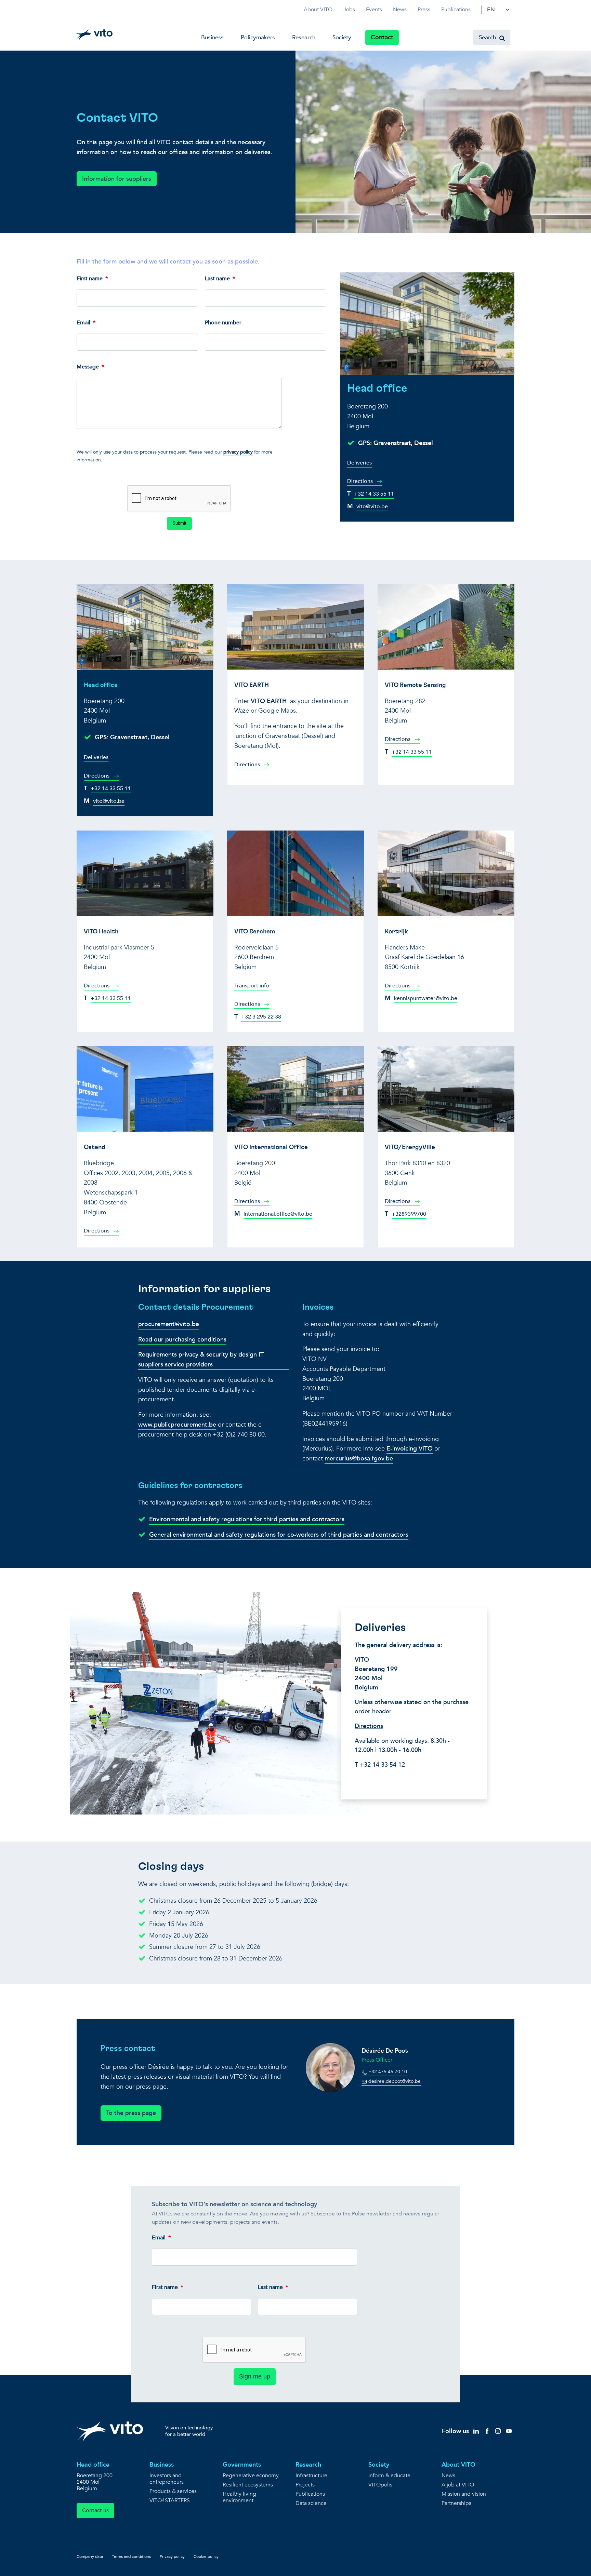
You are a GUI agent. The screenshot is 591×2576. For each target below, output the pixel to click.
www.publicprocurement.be (177, 1425)
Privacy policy (172, 2557)
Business (212, 37)
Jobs (349, 10)
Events (374, 10)
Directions (361, 481)
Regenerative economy (251, 2476)
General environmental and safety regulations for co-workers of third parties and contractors (279, 1535)
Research (304, 37)
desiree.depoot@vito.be (394, 2081)
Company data (90, 2557)
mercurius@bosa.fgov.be (359, 1459)
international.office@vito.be (278, 1214)
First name (90, 279)
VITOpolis (380, 2485)
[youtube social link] (509, 2431)
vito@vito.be (372, 507)
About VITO (318, 10)
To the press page (131, 2113)
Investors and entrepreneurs (167, 2479)
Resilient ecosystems (248, 2485)
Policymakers (258, 37)
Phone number (223, 323)
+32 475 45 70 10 (387, 2072)
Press (424, 10)
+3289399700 (409, 1214)
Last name (217, 279)
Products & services (173, 2491)
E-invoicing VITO (410, 1449)
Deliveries (359, 463)
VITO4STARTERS (170, 2501)
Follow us (455, 2431)
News (400, 10)
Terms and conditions (131, 2557)
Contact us (95, 2510)
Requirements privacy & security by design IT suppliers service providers (201, 1360)
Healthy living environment (239, 2497)
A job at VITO (458, 2485)
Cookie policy (206, 2557)
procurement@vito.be (169, 1324)
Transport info (252, 986)
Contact (382, 37)
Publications (456, 10)
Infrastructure (311, 2476)
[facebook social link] (487, 2431)
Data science (311, 2503)
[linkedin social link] (476, 2431)
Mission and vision (464, 2494)
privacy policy (238, 452)
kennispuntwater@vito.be (426, 998)
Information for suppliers (117, 179)
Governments (242, 2465)
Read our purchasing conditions (182, 1340)
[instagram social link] (498, 2431)
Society (342, 37)
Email (83, 323)
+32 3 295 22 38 (261, 1017)
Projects (305, 2485)
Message (88, 367)
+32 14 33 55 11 (374, 494)
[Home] (94, 35)
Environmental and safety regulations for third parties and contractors (247, 1519)
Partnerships (456, 2503)
